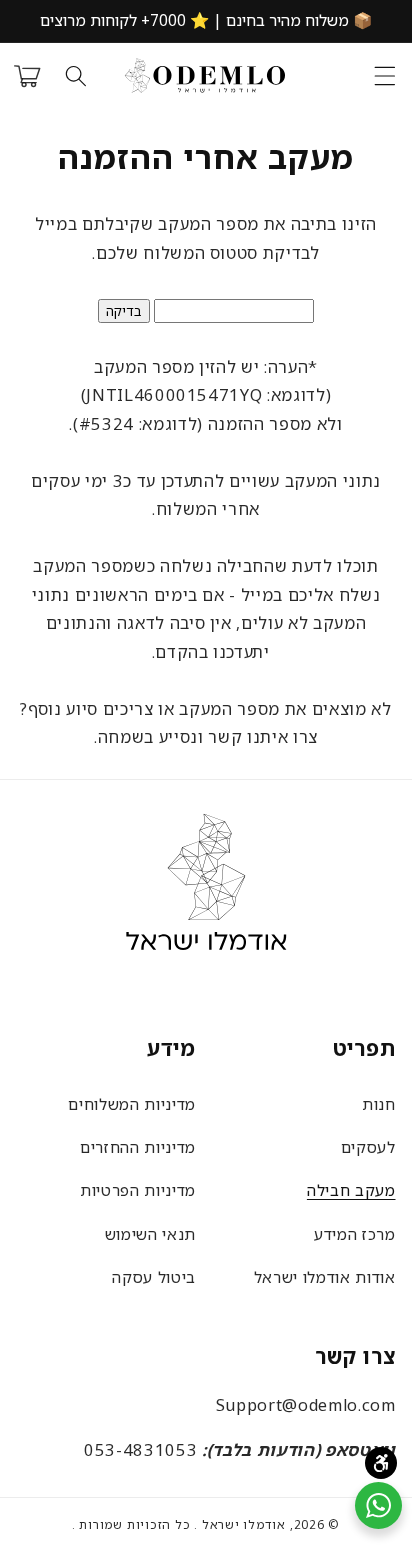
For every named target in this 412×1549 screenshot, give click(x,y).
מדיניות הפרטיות (138, 1190)
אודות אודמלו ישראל (325, 1277)
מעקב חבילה (351, 1190)
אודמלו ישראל (244, 1524)
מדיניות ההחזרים (138, 1147)
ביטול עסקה (154, 1277)
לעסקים (368, 1147)
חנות (379, 1104)
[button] (384, 76)
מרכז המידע (355, 1234)
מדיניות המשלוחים (132, 1104)
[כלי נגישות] (381, 1463)
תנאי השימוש (150, 1234)
